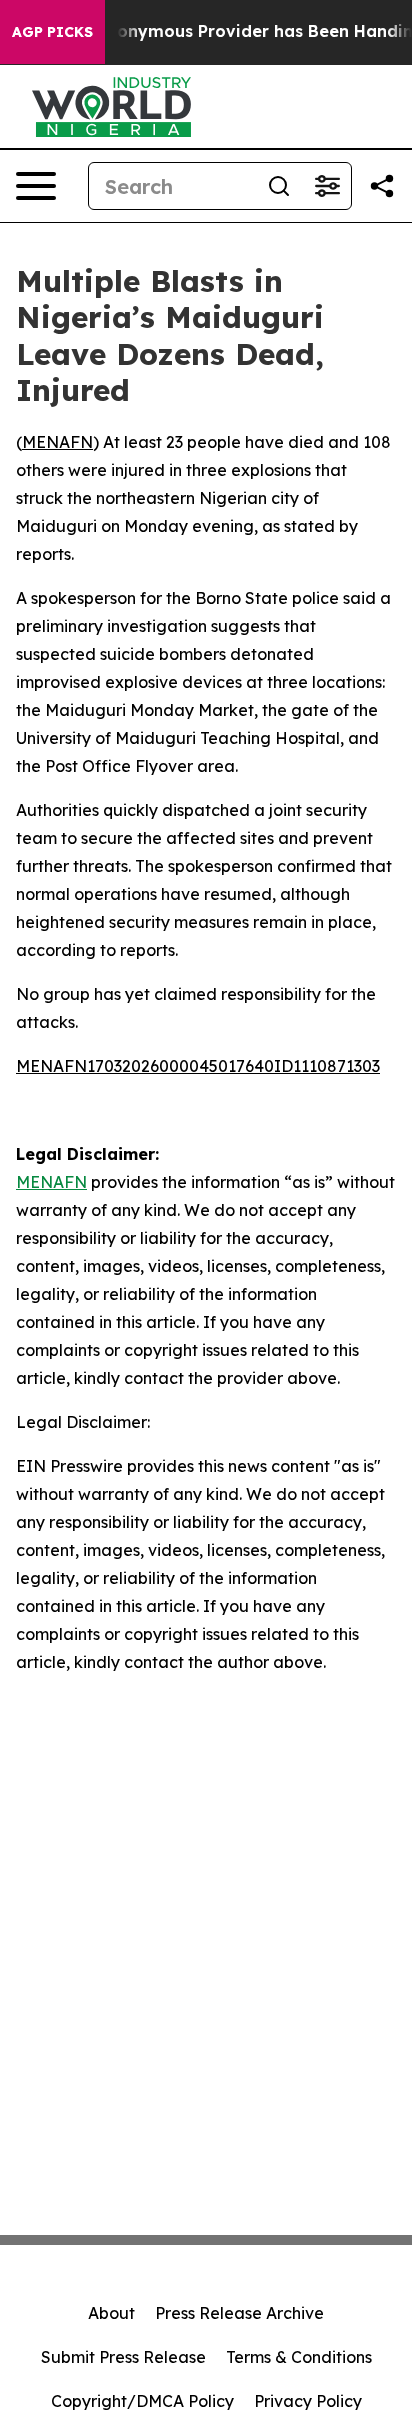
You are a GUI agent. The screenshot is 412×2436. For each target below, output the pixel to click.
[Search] (279, 186)
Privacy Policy (308, 2401)
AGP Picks (52, 32)
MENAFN (57, 442)
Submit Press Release (123, 2357)
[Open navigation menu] (36, 186)
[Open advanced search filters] (327, 186)
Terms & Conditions (299, 2357)
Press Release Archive (239, 2313)
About (111, 2313)
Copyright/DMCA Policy (142, 2401)
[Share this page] (382, 186)
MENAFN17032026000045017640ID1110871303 (198, 1066)
